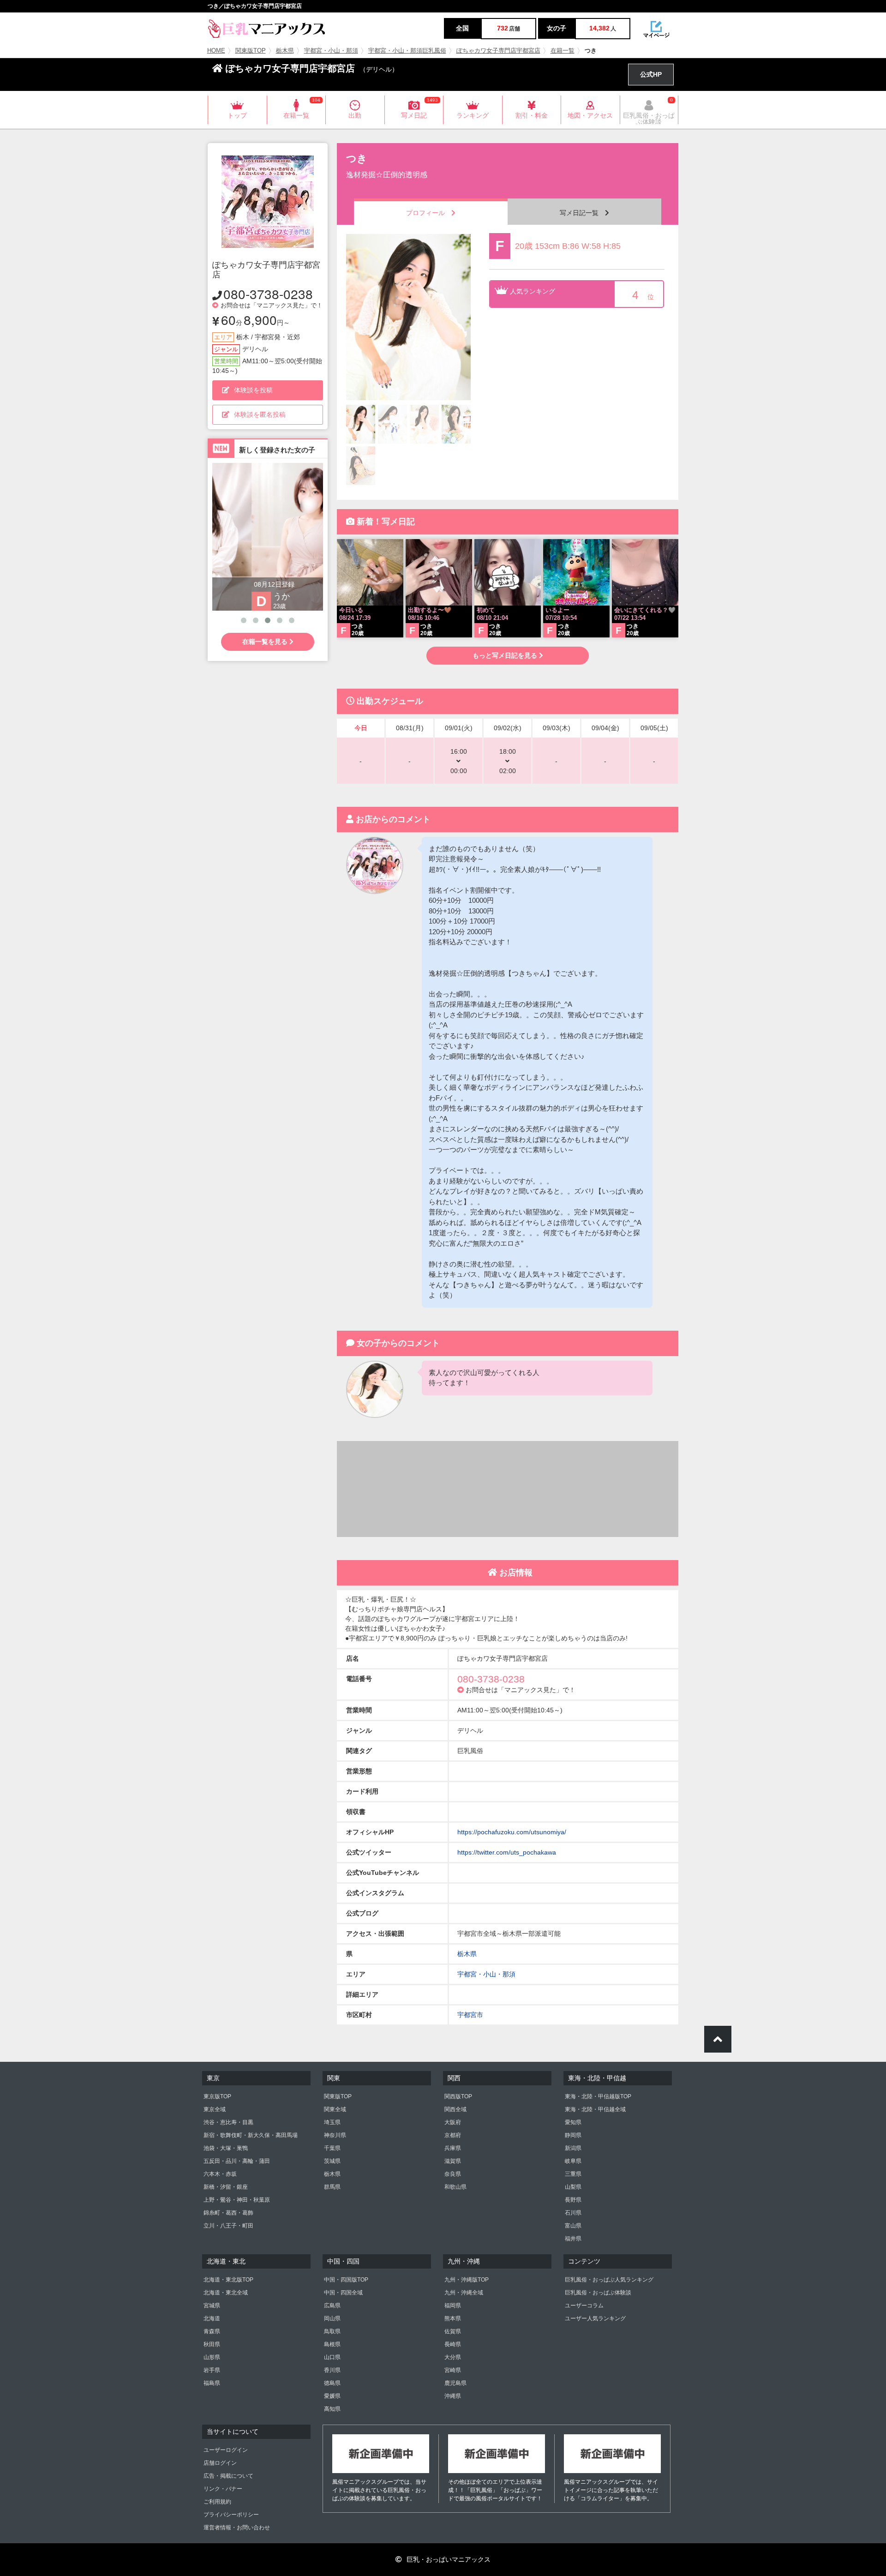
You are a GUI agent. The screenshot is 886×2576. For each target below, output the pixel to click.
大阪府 (453, 2122)
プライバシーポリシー (231, 2515)
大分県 (453, 2357)
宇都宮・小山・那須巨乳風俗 (407, 51)
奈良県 (453, 2174)
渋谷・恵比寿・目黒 (228, 2122)
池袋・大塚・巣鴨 (226, 2148)
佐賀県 (453, 2331)
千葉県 (332, 2148)
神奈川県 (335, 2135)
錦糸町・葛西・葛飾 (228, 2213)
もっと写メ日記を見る (506, 655)
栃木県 (285, 51)
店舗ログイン (220, 2463)
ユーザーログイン (226, 2450)
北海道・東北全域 (226, 2293)
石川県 (573, 2213)
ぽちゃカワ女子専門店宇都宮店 (498, 51)
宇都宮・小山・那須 (331, 51)
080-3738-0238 (268, 294)
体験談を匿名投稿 (260, 414)
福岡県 (453, 2306)
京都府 (453, 2135)
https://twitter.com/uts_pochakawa (507, 1852)
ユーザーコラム (584, 2306)
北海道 (212, 2318)
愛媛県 (332, 2396)
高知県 (332, 2409)
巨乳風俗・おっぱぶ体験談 (598, 2293)
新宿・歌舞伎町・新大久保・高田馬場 (251, 2135)
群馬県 (332, 2187)
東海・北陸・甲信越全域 (595, 2109)
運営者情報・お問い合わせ (237, 2528)
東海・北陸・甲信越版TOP (598, 2096)
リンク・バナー (223, 2489)
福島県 (212, 2383)
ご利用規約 (217, 2502)
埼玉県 (332, 2122)
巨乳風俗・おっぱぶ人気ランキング (609, 2280)
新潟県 (573, 2148)
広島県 (332, 2306)
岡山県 (332, 2318)
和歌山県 (455, 2187)
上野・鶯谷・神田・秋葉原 (237, 2200)
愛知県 (573, 2122)
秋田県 (212, 2344)
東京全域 (215, 2109)
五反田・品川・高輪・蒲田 (237, 2161)
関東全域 (335, 2109)
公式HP (651, 74)
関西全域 (455, 2109)
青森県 (212, 2331)
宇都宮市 (470, 2015)
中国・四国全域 (343, 2293)
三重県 (573, 2174)
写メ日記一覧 (582, 213)
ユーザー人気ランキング (595, 2318)
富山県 (573, 2226)
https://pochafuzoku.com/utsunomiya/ (512, 1832)
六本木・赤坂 (220, 2174)
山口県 (332, 2357)
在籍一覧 (563, 51)
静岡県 (573, 2135)
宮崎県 (453, 2370)
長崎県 (453, 2344)
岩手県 (212, 2370)
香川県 (332, 2370)
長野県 (573, 2200)
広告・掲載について (228, 2476)
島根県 (332, 2344)
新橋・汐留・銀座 (226, 2187)
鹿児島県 (455, 2383)
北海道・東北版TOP (228, 2280)
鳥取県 (332, 2331)
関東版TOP (251, 51)
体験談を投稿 (253, 390)
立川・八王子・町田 (228, 2226)
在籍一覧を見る (266, 642)
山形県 (212, 2357)
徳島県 (332, 2383)
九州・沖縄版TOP (467, 2280)
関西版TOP (458, 2096)
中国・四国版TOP (346, 2280)
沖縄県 (453, 2396)
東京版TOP (217, 2096)
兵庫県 (453, 2148)
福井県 (573, 2239)
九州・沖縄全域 (464, 2293)
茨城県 (332, 2161)
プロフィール (429, 213)
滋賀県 (453, 2161)
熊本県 (453, 2318)
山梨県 (573, 2187)
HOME (216, 51)
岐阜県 (573, 2161)
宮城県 (212, 2306)
